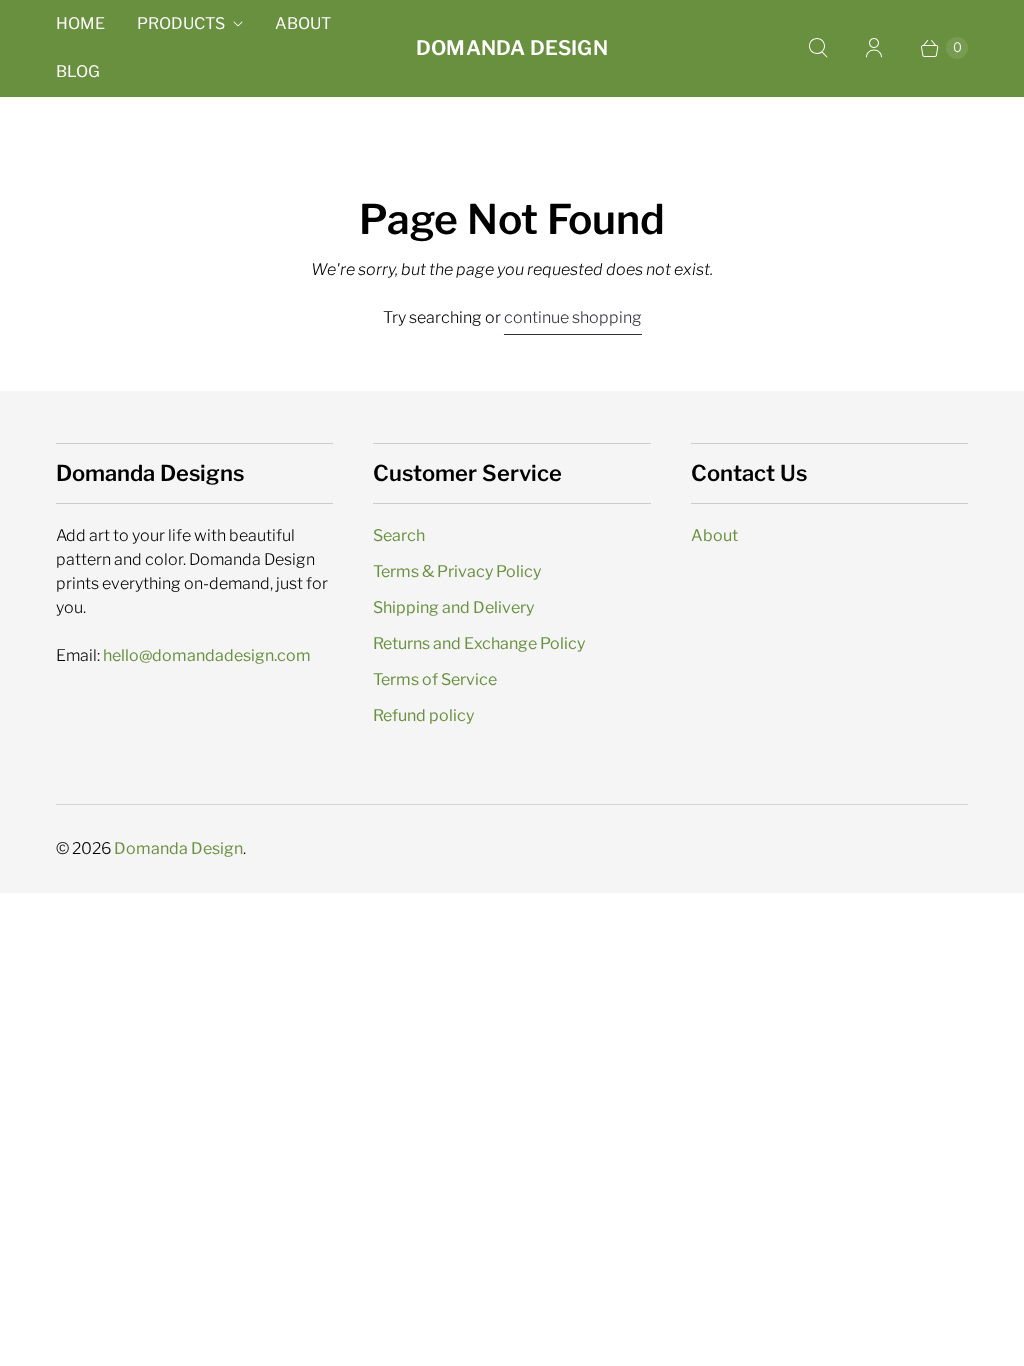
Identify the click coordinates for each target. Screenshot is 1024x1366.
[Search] (818, 48)
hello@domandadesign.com (207, 655)
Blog (78, 71)
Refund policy (423, 715)
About (303, 23)
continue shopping (573, 317)
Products (181, 23)
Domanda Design (178, 848)
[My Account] (874, 48)
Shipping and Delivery (453, 607)
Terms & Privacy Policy (457, 571)
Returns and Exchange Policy (479, 643)
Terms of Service (435, 679)
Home (80, 23)
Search (399, 535)
